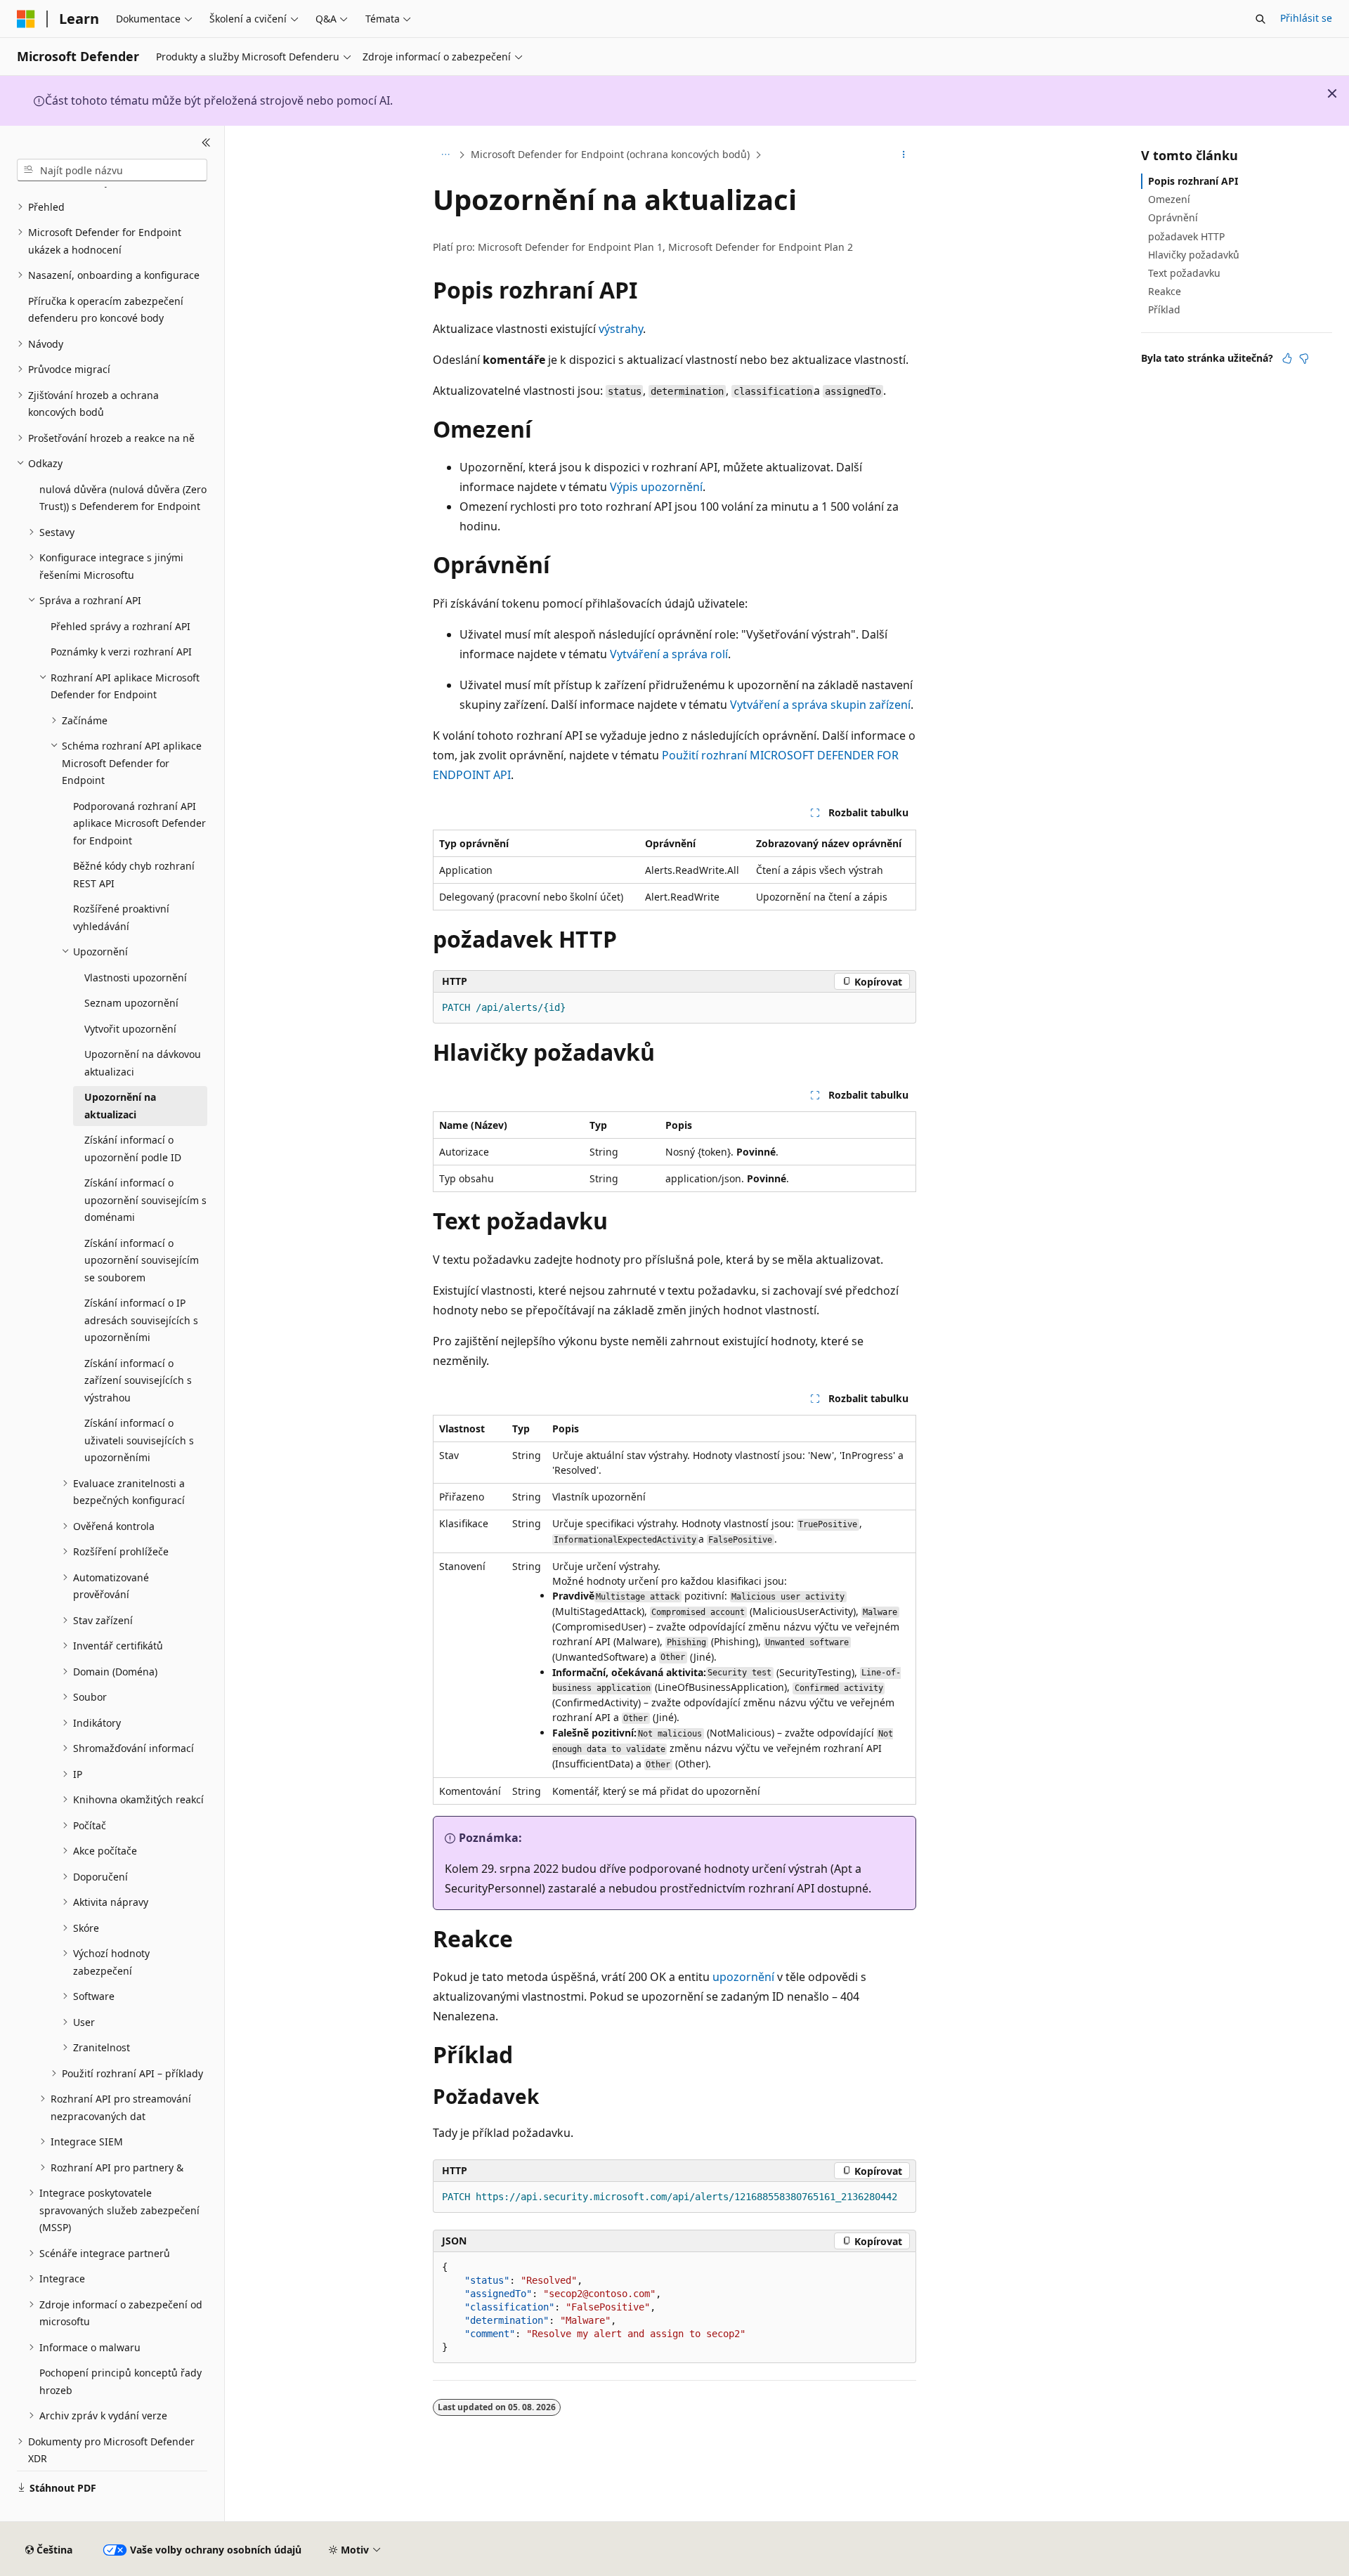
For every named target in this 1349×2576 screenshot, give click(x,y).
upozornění (743, 1977)
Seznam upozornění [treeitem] (131, 1003)
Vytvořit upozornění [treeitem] (130, 1029)
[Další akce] (904, 155)
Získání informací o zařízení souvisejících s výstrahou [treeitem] (138, 1380)
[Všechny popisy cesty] (445, 155)
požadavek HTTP (1186, 236)
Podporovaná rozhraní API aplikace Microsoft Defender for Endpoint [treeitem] (139, 823)
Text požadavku (1184, 273)
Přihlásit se (1306, 18)
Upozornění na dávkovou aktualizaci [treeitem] (143, 1063)
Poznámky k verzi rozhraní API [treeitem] (121, 652)
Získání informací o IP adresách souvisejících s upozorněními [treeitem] (141, 1320)
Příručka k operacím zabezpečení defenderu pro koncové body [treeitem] (106, 310)
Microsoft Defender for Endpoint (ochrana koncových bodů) (610, 154)
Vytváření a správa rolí (669, 654)
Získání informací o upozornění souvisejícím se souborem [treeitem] (142, 1260)
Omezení (1169, 199)
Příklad (1164, 309)
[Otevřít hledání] (1260, 19)
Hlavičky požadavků (1194, 255)
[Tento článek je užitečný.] (1287, 358)
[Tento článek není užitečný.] (1304, 358)
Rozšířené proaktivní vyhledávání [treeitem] (121, 917)
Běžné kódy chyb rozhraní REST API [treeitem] (134, 875)
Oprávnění (1173, 217)
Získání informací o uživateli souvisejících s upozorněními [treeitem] (139, 1440)
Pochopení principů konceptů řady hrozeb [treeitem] (120, 2381)
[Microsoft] (26, 19)
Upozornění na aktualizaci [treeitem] (120, 1106)
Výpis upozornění (656, 487)
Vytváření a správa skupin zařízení (820, 705)
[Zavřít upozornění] (1332, 93)
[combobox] (112, 170)
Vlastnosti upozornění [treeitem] (136, 978)
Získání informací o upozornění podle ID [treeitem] (133, 1149)
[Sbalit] (206, 143)
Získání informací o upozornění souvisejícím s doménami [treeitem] (145, 1200)
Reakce (1165, 291)
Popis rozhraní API (1193, 181)
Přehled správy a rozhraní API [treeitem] (120, 626)
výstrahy (621, 329)
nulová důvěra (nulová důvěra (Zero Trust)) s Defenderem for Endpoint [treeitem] (123, 498)
